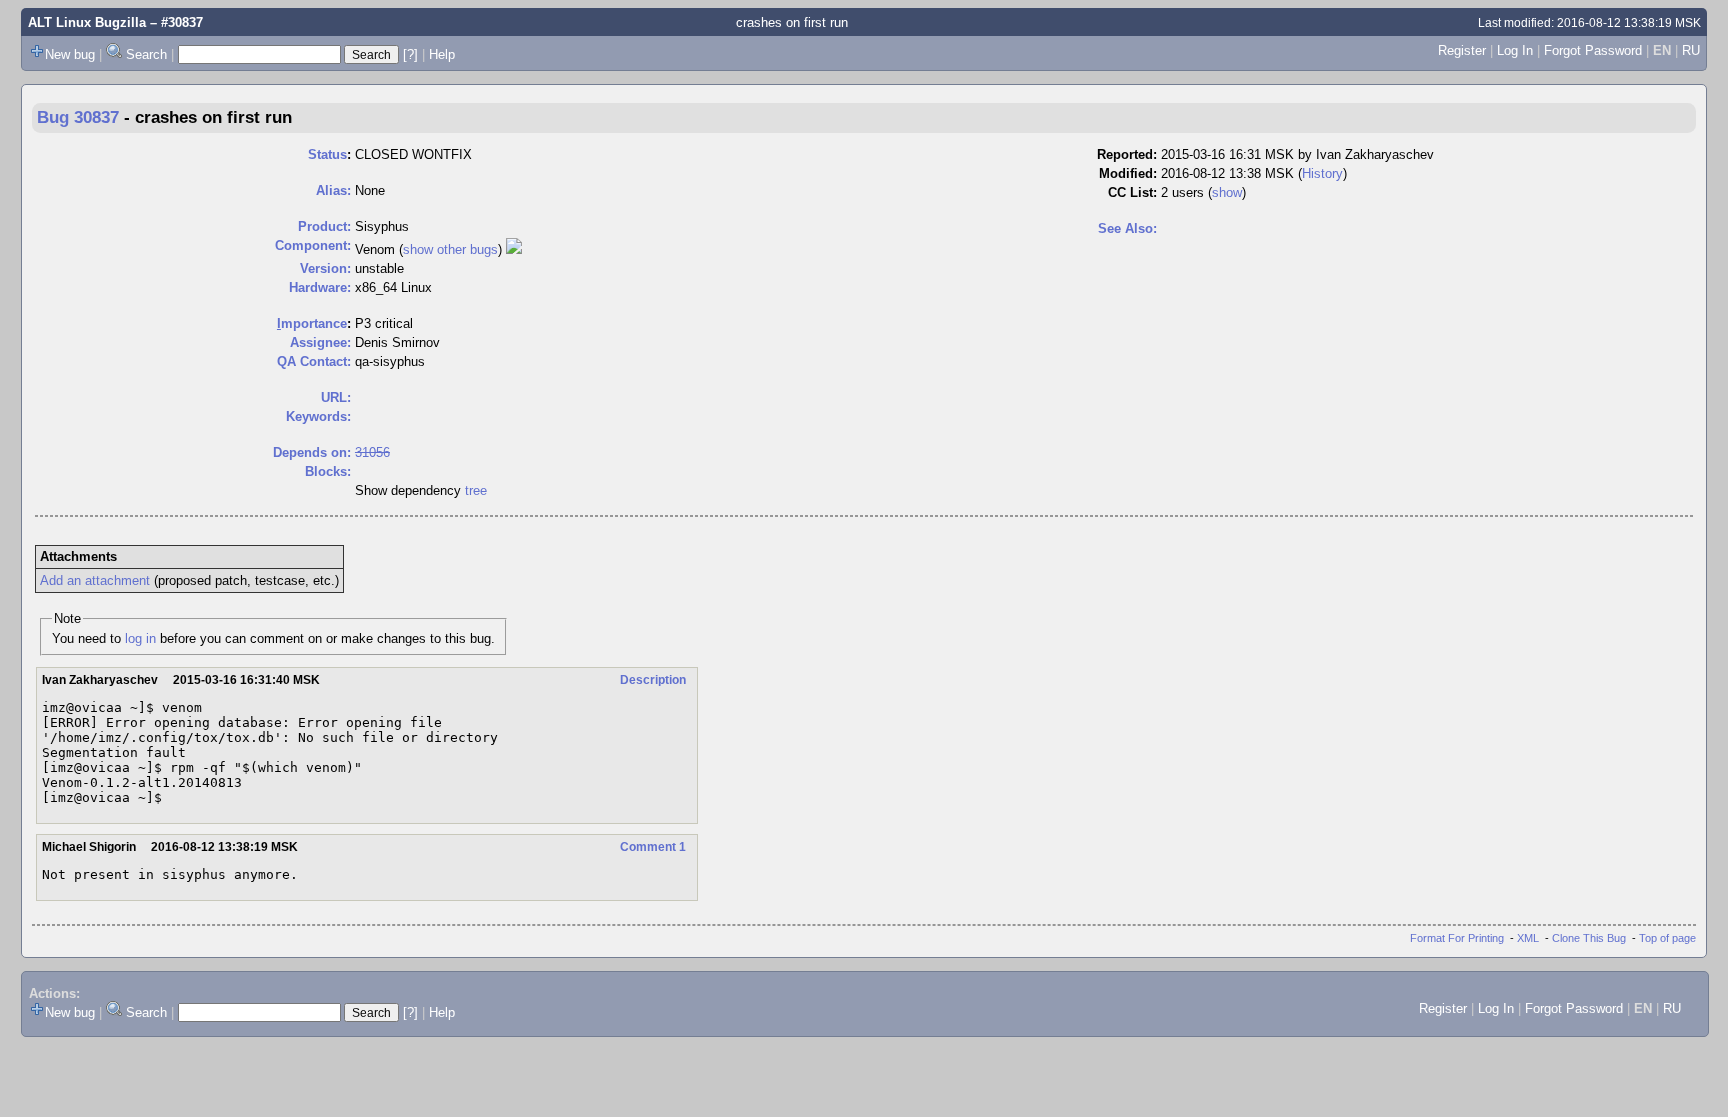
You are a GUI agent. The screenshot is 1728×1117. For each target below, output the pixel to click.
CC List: (1132, 192)
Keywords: (318, 416)
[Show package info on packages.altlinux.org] (514, 249)
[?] (410, 54)
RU (1691, 50)
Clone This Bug (1589, 938)
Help (442, 54)
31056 (372, 452)
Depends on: (312, 452)
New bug (70, 54)
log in (140, 638)
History (1322, 173)
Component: (313, 245)
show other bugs (450, 249)
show (1227, 192)
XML (1528, 938)
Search (146, 54)
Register (1462, 50)
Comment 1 (653, 847)
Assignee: (320, 342)
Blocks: (328, 471)
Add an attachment (95, 580)
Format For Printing (1457, 938)
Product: (324, 226)
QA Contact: (314, 361)
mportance (312, 323)
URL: (336, 397)
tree (476, 490)
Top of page (1667, 938)
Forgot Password (1593, 50)
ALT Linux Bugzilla (87, 22)
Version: (325, 268)
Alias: (333, 190)
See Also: (1127, 228)
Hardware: (320, 287)
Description (653, 680)
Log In (1515, 50)
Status (327, 154)
